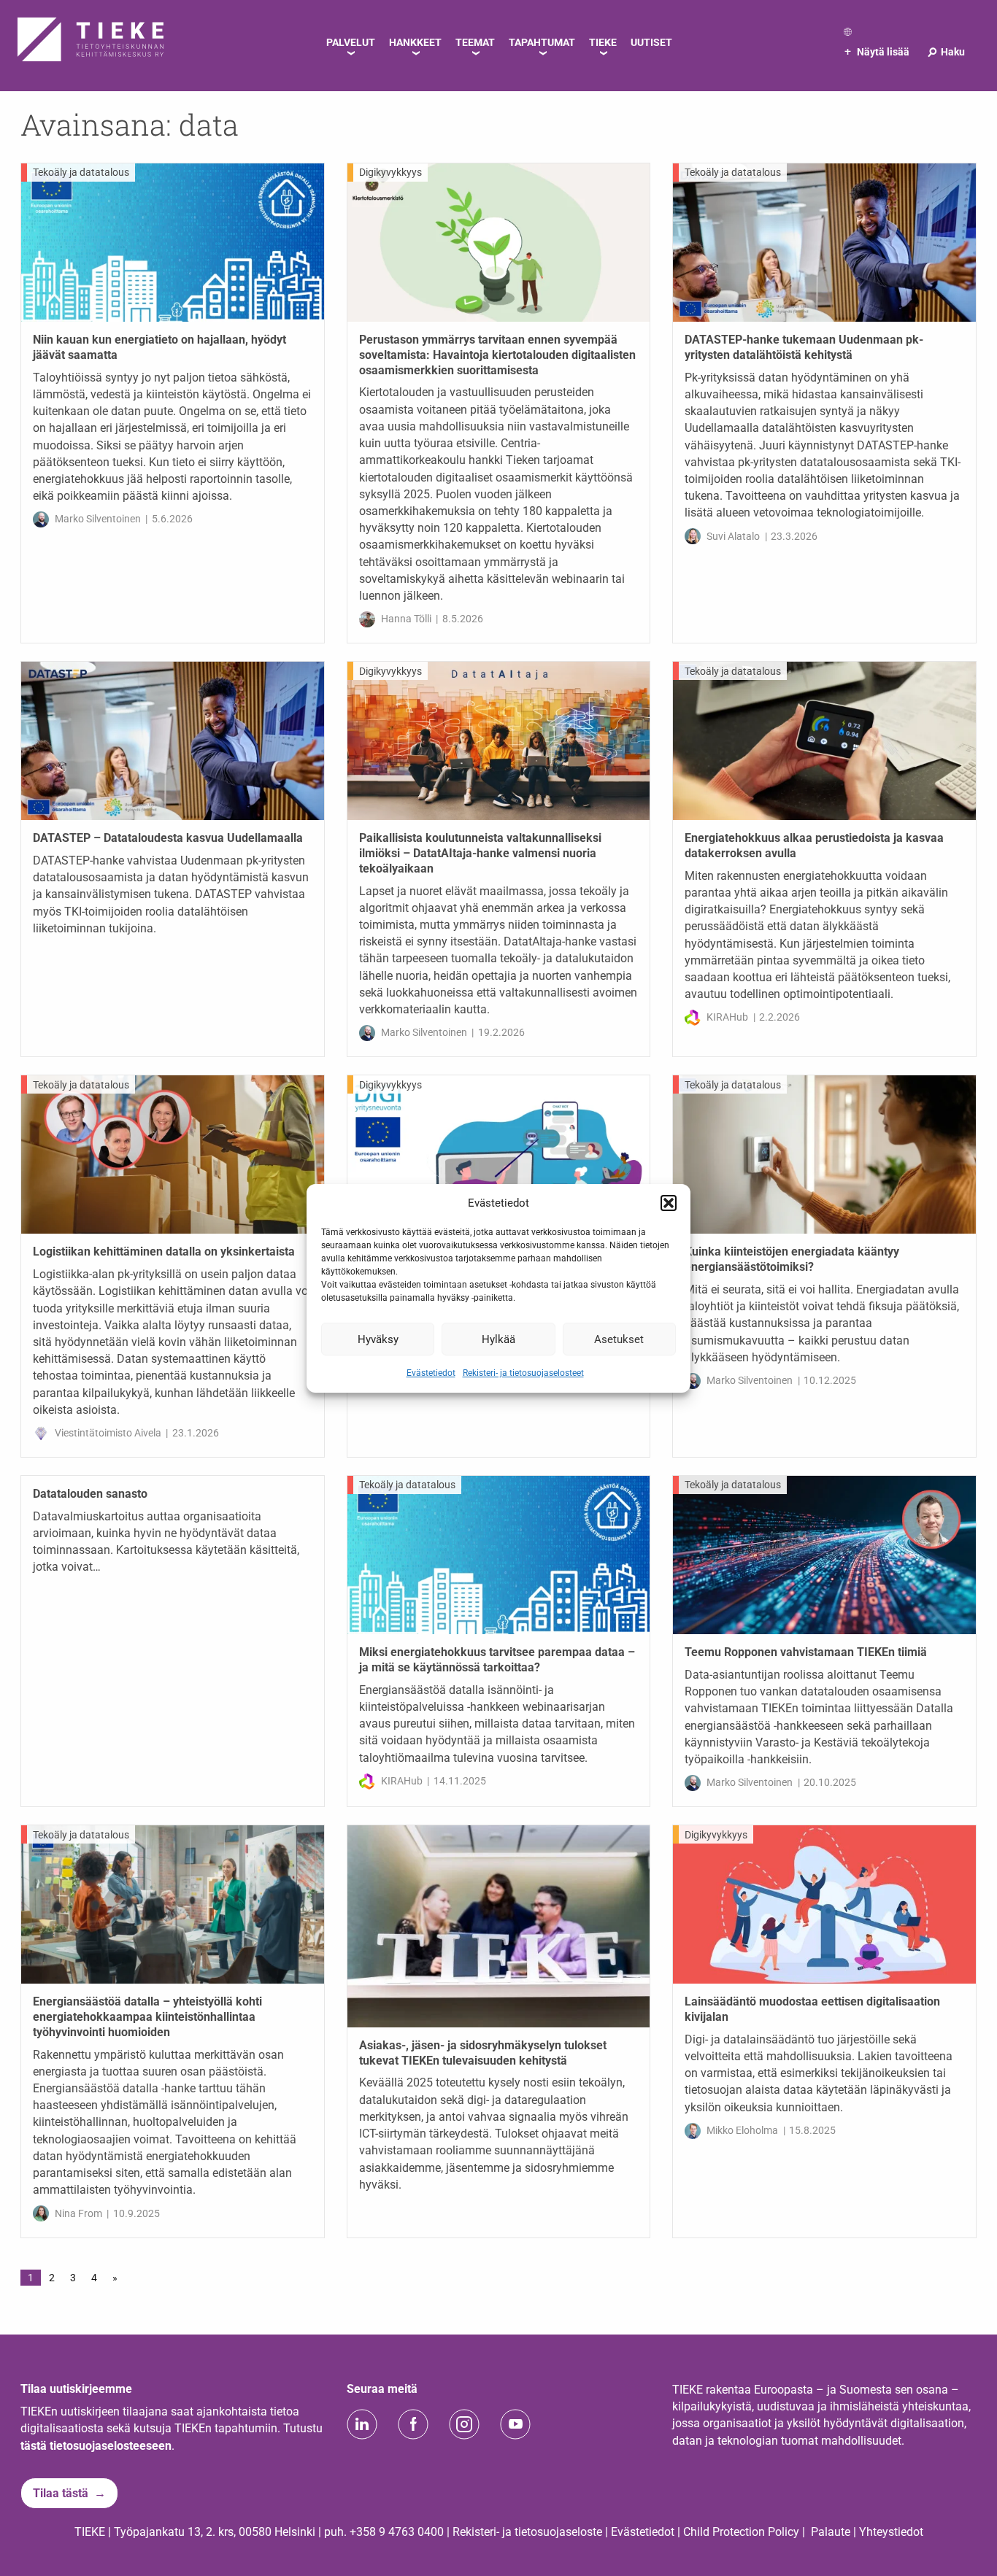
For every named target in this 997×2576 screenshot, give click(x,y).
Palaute (831, 2532)
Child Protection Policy (741, 2532)
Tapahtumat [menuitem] (542, 42)
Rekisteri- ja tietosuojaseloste (527, 2532)
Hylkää (498, 1339)
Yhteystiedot (891, 2532)
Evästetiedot (431, 1373)
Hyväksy (378, 1339)
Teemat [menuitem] (475, 42)
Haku (946, 52)
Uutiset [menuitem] (651, 42)
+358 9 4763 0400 (397, 2532)
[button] (669, 1203)
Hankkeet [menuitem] (415, 42)
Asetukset (619, 1339)
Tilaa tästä (61, 2493)
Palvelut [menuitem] (351, 42)
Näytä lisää (877, 52)
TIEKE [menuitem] (603, 42)
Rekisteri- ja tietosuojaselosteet (523, 1373)
